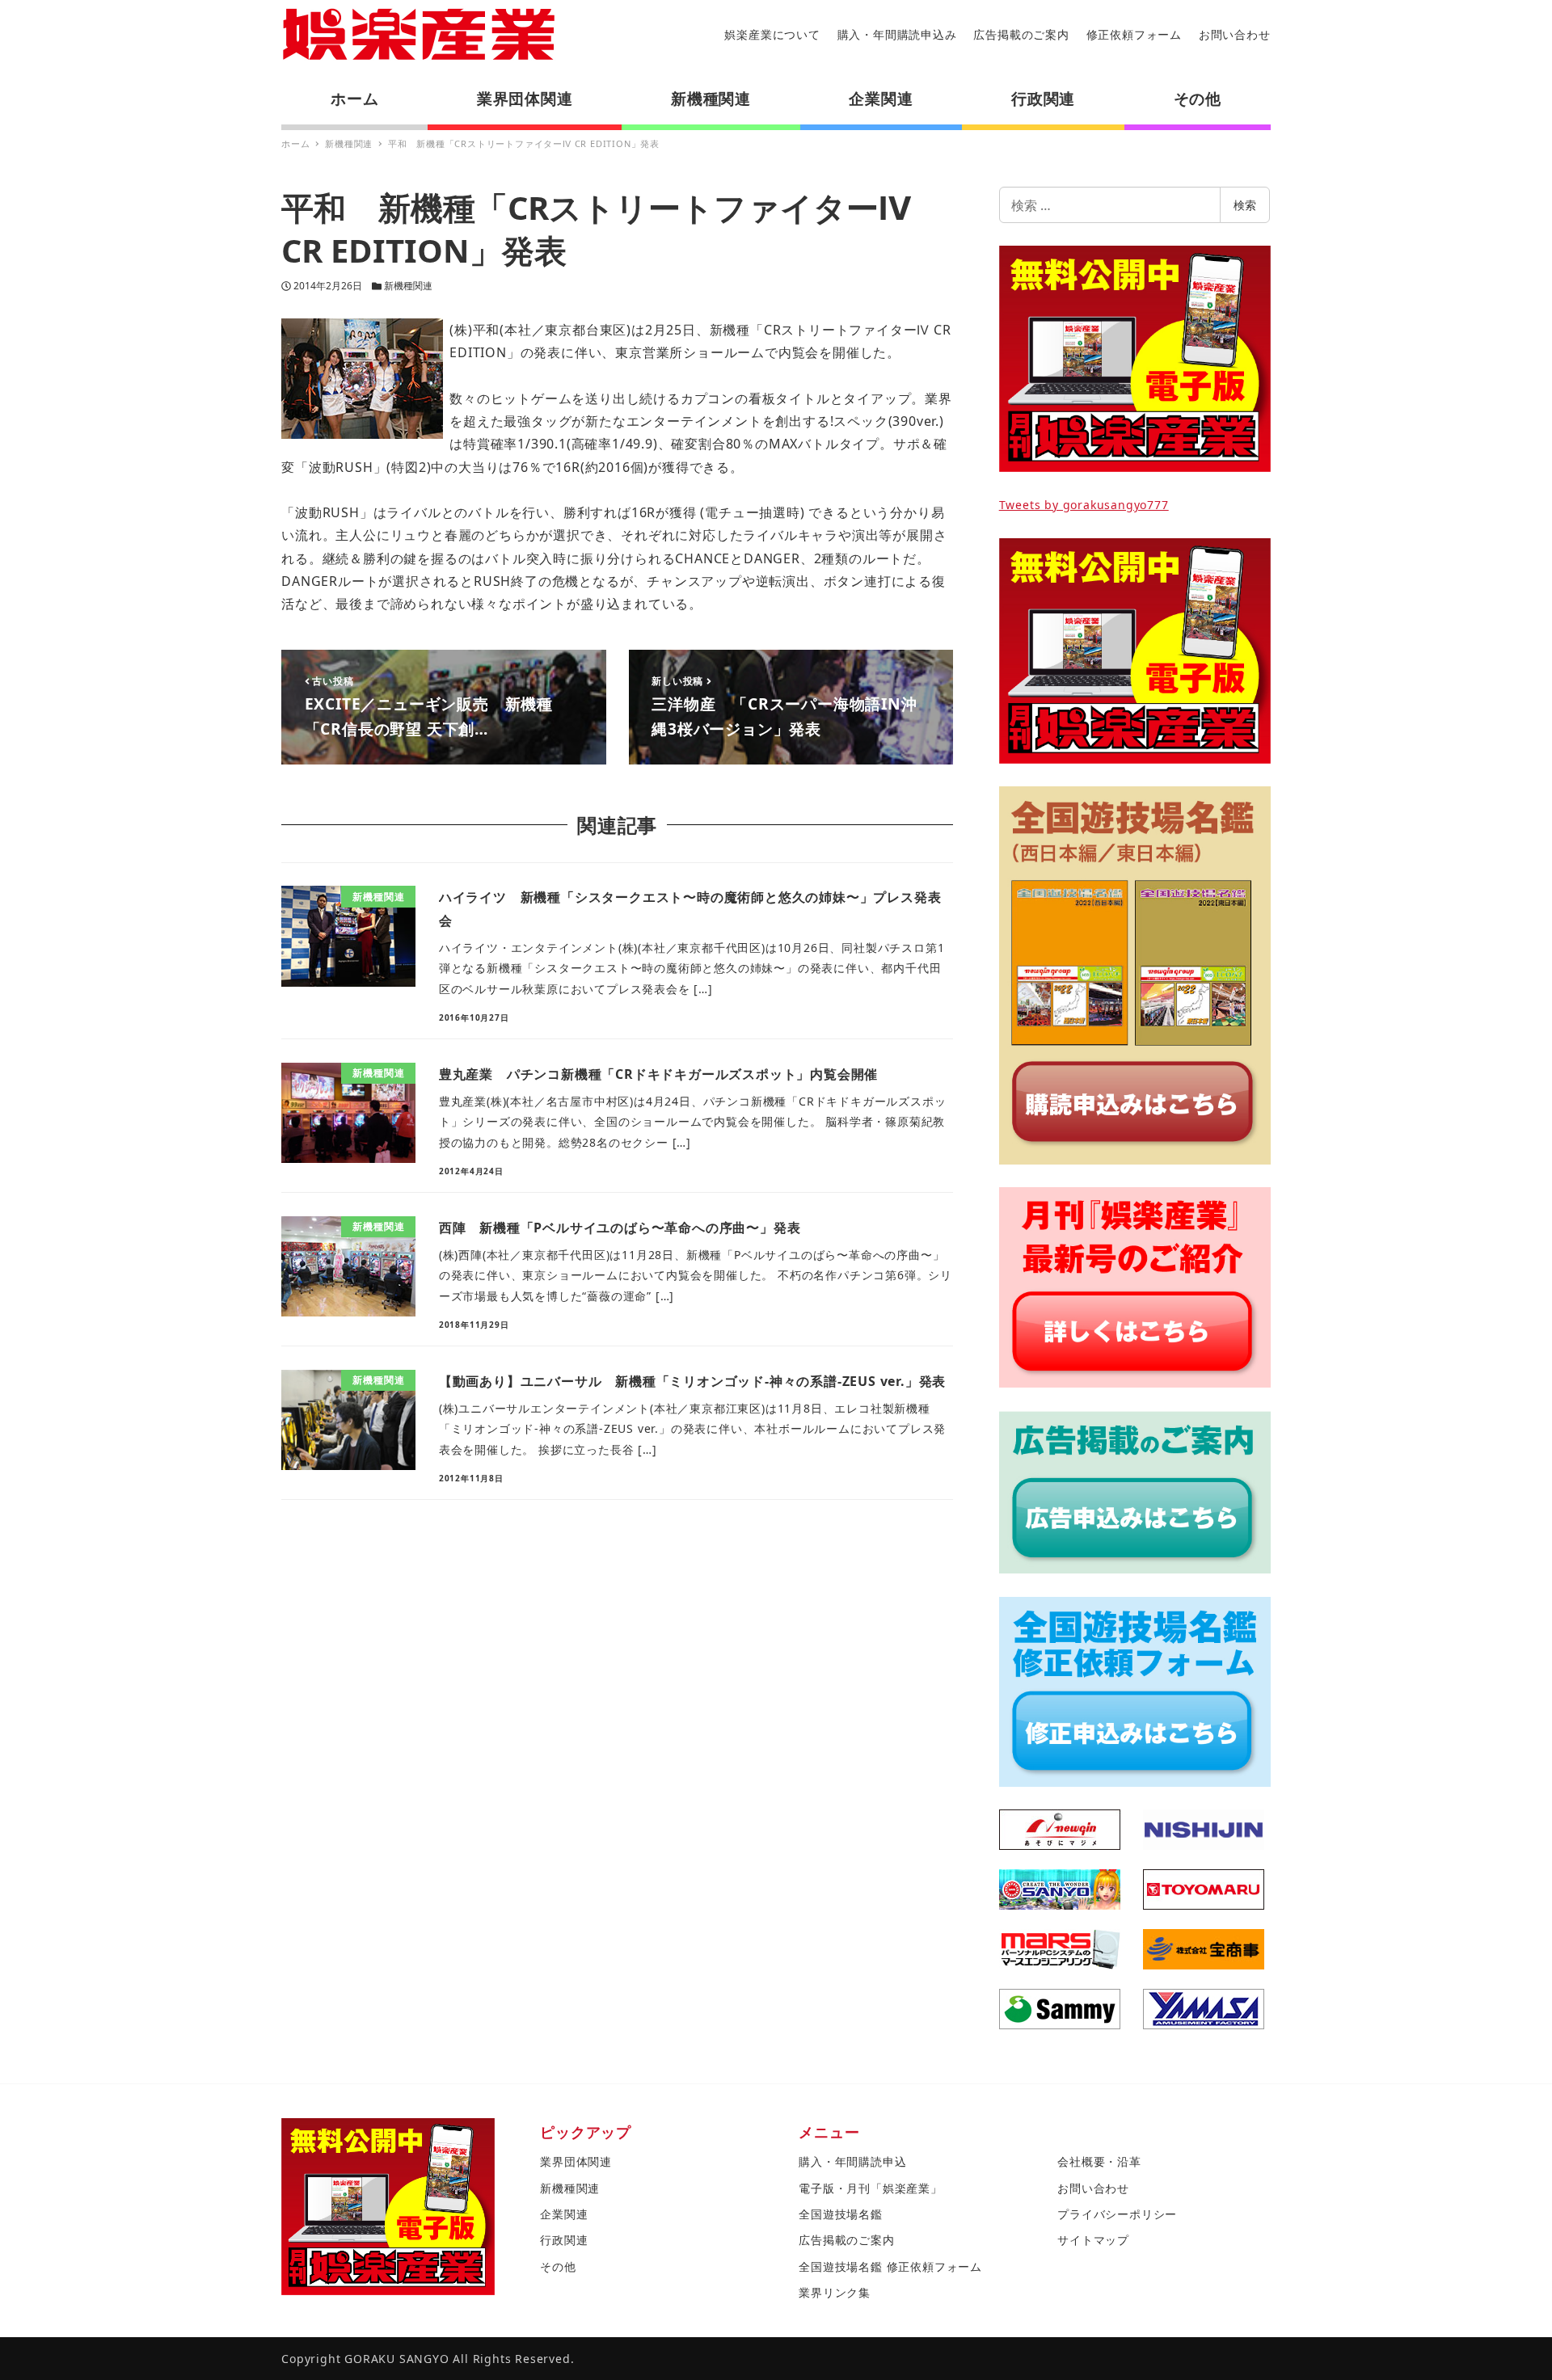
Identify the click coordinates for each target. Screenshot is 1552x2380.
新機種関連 (408, 286)
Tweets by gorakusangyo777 (1084, 505)
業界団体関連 (576, 2161)
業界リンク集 (835, 2292)
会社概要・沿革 (1099, 2161)
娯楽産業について (772, 34)
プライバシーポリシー (1117, 2214)
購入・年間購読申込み (897, 34)
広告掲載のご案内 (1021, 34)
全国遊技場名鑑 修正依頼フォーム (890, 2266)
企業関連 (564, 2214)
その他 (558, 2266)
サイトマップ (1093, 2240)
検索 (1245, 205)
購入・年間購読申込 (852, 2161)
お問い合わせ (1235, 34)
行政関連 (564, 2240)
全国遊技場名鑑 (841, 2214)
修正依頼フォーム (1134, 34)
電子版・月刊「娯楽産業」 (871, 2188)
